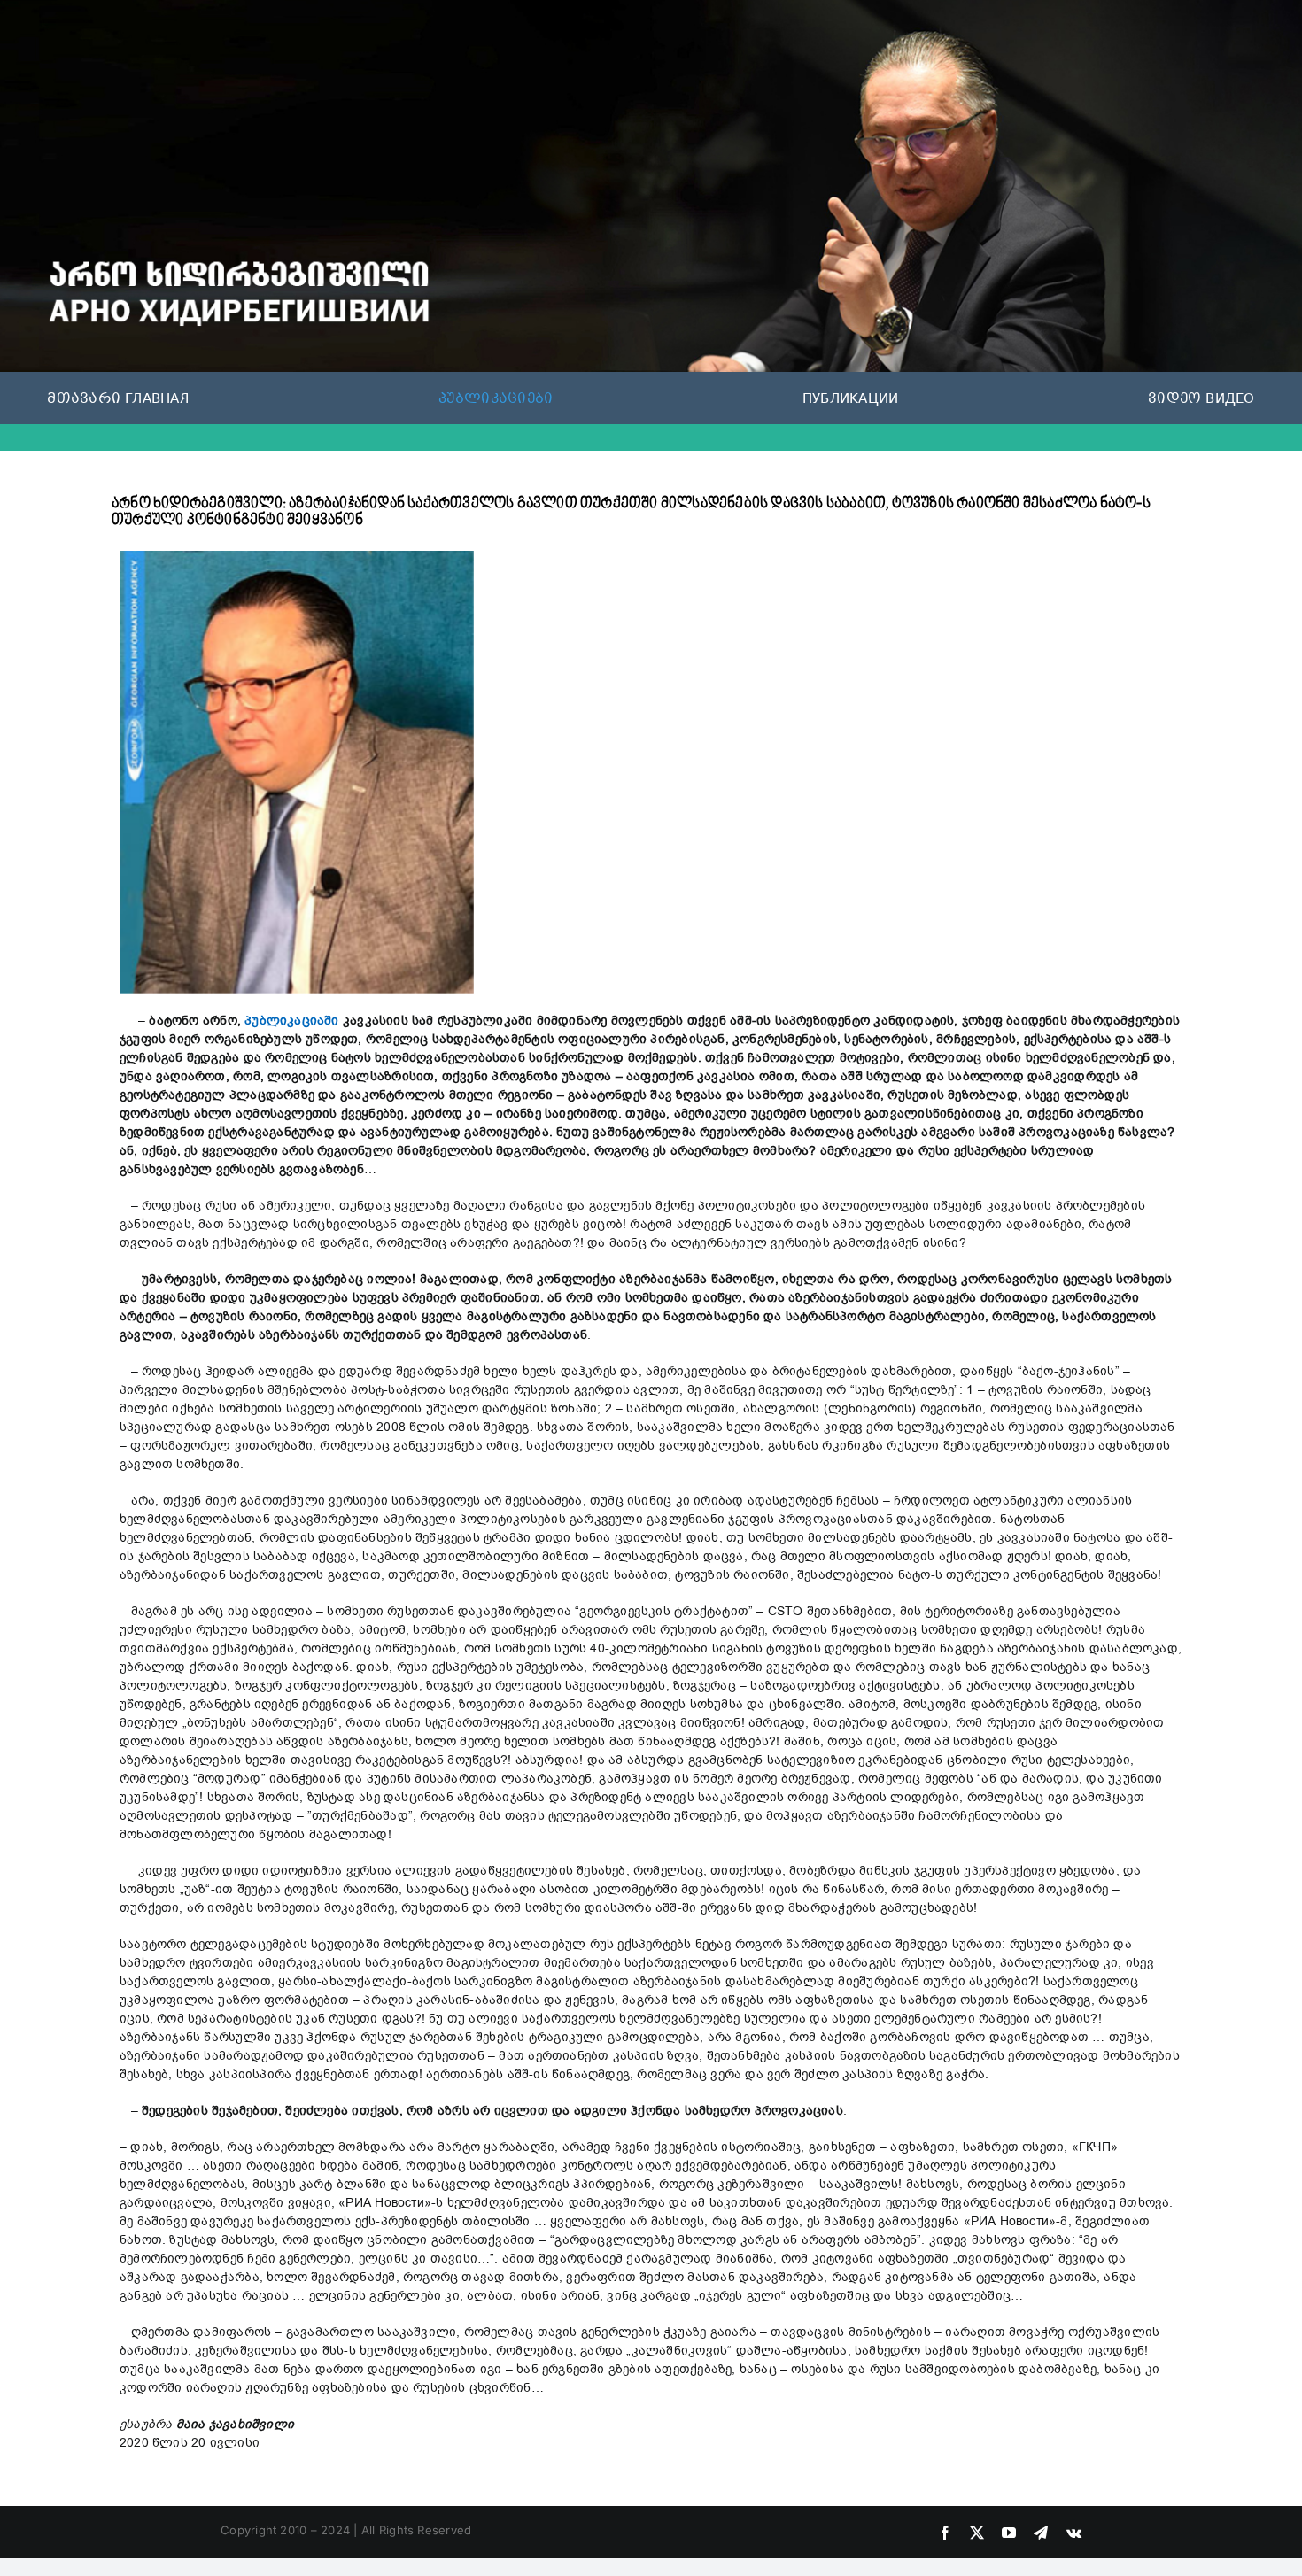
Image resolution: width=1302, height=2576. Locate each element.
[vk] (1074, 2533)
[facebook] (945, 2533)
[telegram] (1041, 2533)
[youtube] (1009, 2533)
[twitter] (977, 2533)
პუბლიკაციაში (292, 1021)
